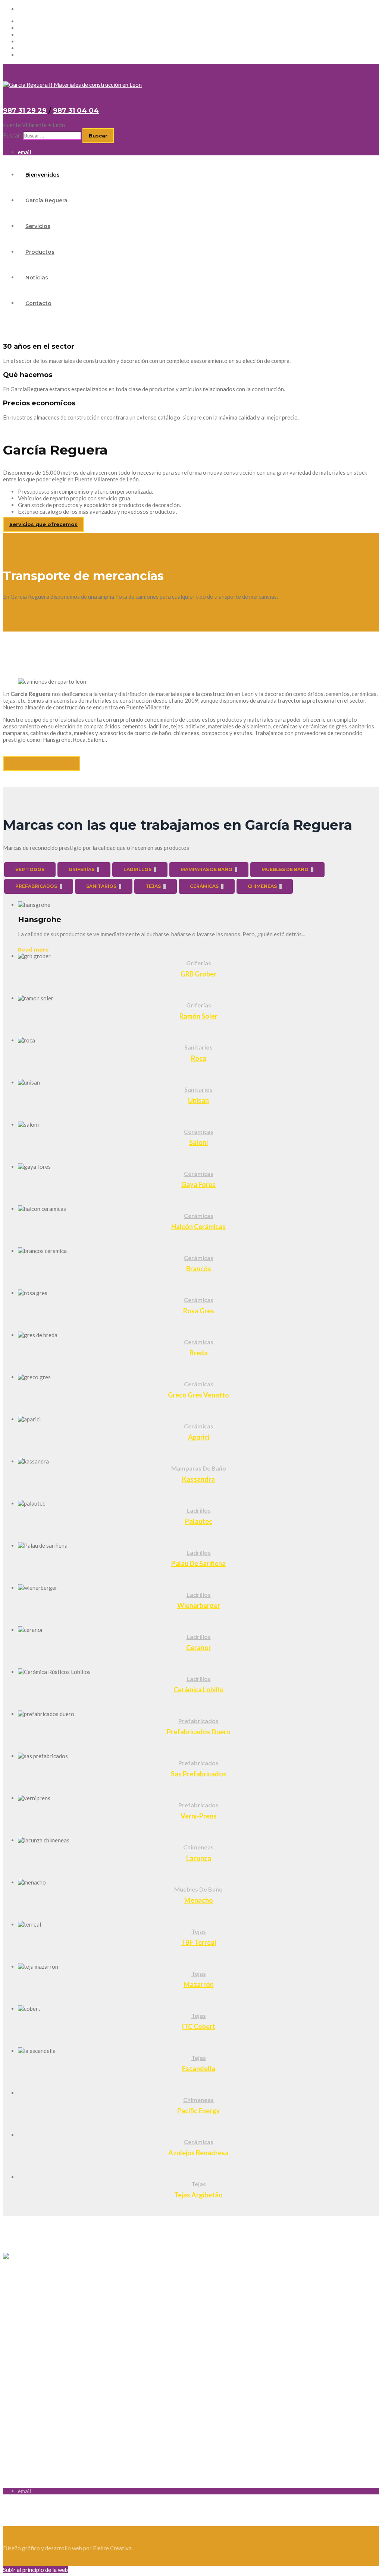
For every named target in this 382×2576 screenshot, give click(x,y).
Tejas (199, 1931)
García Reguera (37, 28)
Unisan (198, 1100)
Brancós (199, 1269)
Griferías (199, 963)
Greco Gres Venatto (198, 1395)
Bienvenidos (33, 21)
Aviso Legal (17, 2304)
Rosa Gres (199, 1311)
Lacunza (199, 1858)
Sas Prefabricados (199, 1774)
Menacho (199, 1900)
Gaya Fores (198, 1184)
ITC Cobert (198, 2026)
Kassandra (198, 1479)
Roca (199, 1058)
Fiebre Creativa (112, 2548)
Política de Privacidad (30, 2316)
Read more (33, 950)
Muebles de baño (198, 1889)
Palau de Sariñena (198, 1563)
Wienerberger (199, 1605)
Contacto (30, 55)
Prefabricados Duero (199, 1732)
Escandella (199, 2069)
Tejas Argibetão (198, 2195)
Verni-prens (199, 1816)
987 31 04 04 (76, 111)
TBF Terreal (199, 1942)
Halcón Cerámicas (198, 1227)
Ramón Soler (198, 1016)
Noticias (28, 48)
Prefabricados (198, 1721)
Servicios (29, 35)
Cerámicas (199, 1131)
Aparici (199, 1437)
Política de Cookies (27, 2328)
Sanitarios (198, 1047)
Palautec (199, 1521)
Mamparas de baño (199, 1468)
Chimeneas (198, 1847)
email (24, 9)
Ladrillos (199, 1510)
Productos (31, 41)
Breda (199, 1353)
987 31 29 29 (25, 111)
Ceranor (199, 1648)
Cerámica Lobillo (198, 1690)
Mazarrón (199, 1984)
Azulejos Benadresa (198, 2153)
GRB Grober (198, 974)
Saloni (198, 1142)
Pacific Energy (199, 2111)
